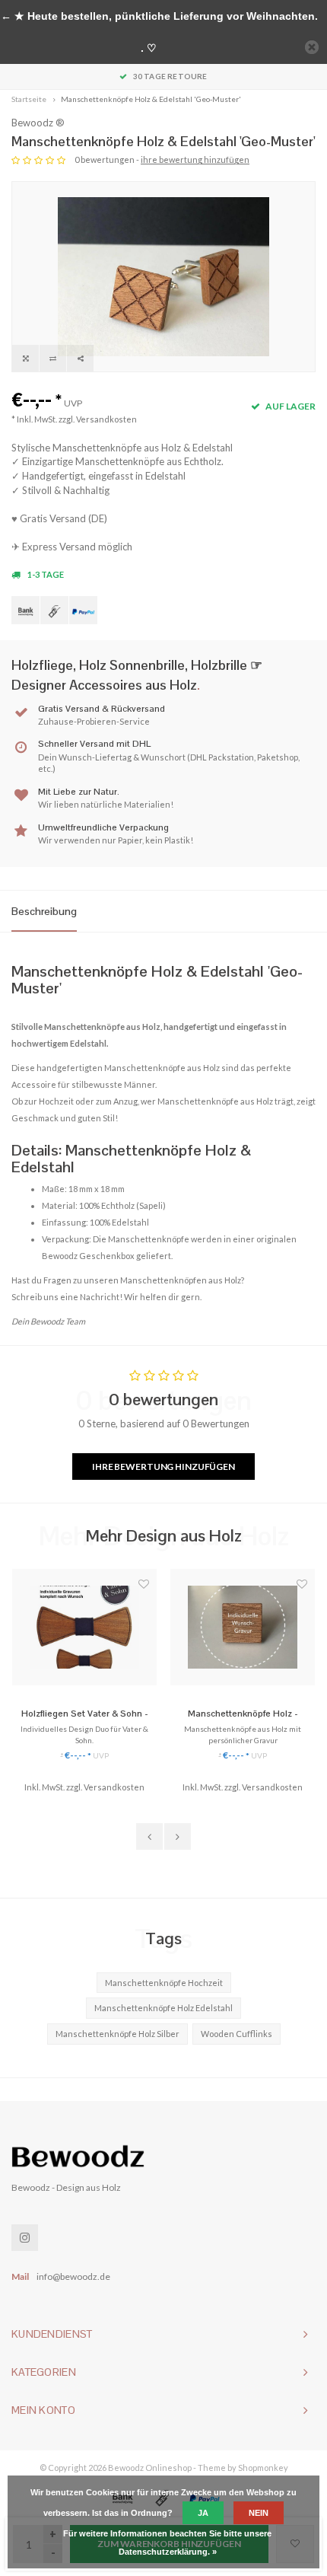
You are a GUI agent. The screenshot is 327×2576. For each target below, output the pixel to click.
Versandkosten (106, 419)
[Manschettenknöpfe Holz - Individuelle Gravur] (243, 1628)
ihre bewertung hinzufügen (195, 159)
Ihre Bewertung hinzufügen (163, 1467)
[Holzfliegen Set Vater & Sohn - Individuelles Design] (84, 1628)
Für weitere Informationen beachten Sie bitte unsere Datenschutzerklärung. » (167, 2543)
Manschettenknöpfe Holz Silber (117, 2034)
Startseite (29, 99)
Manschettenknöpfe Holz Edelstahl (163, 2008)
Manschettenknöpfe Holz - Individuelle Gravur (243, 1714)
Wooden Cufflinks (237, 2034)
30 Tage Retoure (170, 76)
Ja (203, 2513)
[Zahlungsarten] (25, 610)
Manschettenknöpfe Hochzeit (164, 1983)
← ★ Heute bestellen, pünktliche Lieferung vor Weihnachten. (159, 16)
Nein (259, 2513)
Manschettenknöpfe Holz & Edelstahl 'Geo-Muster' (151, 99)
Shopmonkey (263, 2468)
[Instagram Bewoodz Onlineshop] (25, 2238)
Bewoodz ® (38, 123)
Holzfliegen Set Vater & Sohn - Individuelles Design (85, 1714)
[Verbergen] (312, 47)
